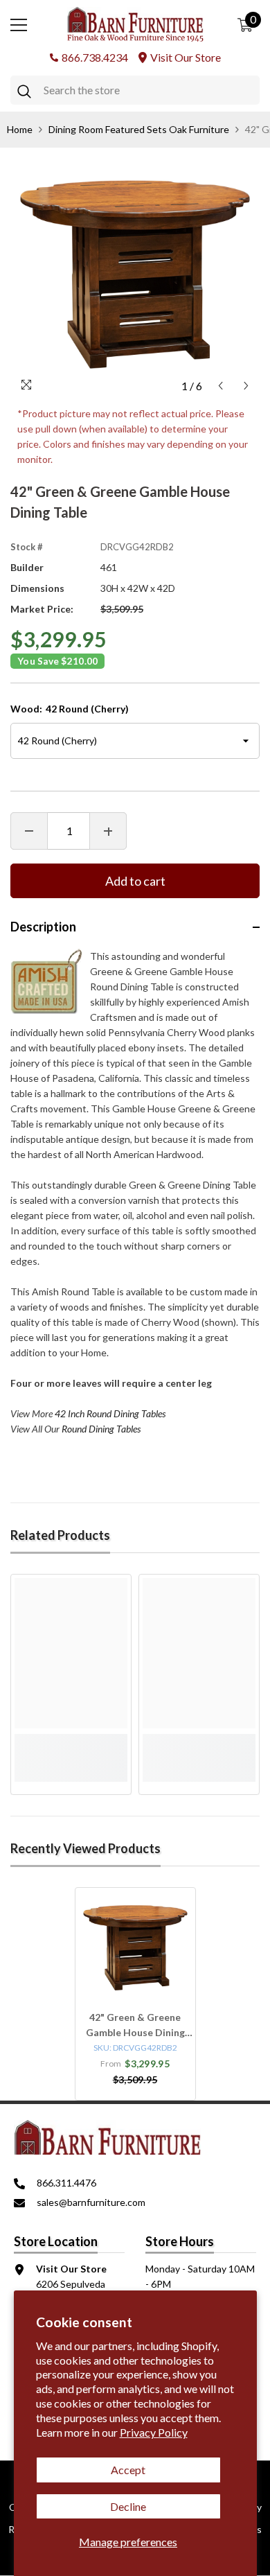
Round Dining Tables (101, 1429)
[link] (71, 1742)
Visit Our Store (186, 57)
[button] (220, 386)
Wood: (70, 709)
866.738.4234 (95, 57)
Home (20, 129)
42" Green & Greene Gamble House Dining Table (135, 2026)
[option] (135, 274)
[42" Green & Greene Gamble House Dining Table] (135, 1948)
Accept (128, 2470)
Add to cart (135, 881)
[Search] (135, 90)
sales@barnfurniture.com (91, 2202)
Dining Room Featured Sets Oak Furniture (139, 129)
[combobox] (148, 90)
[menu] (19, 25)
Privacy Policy (154, 2432)
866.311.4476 (66, 2183)
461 (109, 567)
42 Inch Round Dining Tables (110, 1413)
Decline (128, 2506)
